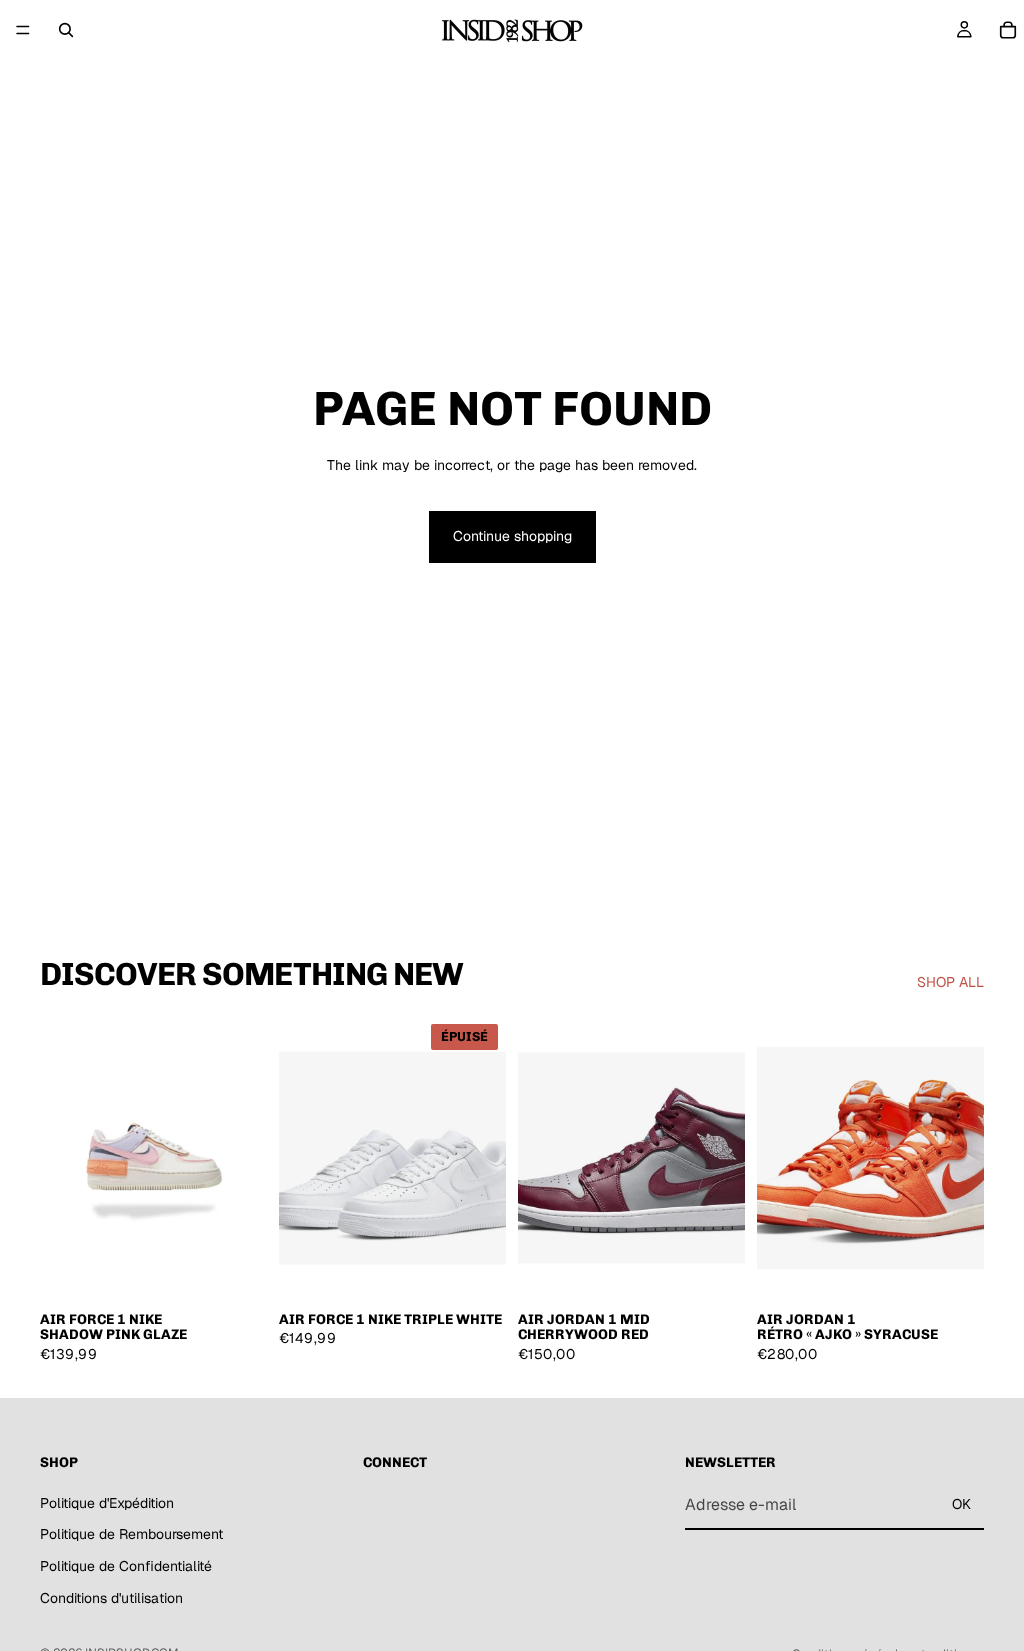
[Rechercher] (66, 30)
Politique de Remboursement (131, 1535)
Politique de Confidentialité (126, 1566)
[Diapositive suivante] (245, 1158)
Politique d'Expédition (107, 1503)
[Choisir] (236, 1269)
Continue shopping (512, 536)
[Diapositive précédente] (62, 1158)
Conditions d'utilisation (111, 1598)
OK (961, 1504)
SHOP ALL (950, 982)
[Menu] (23, 30)
